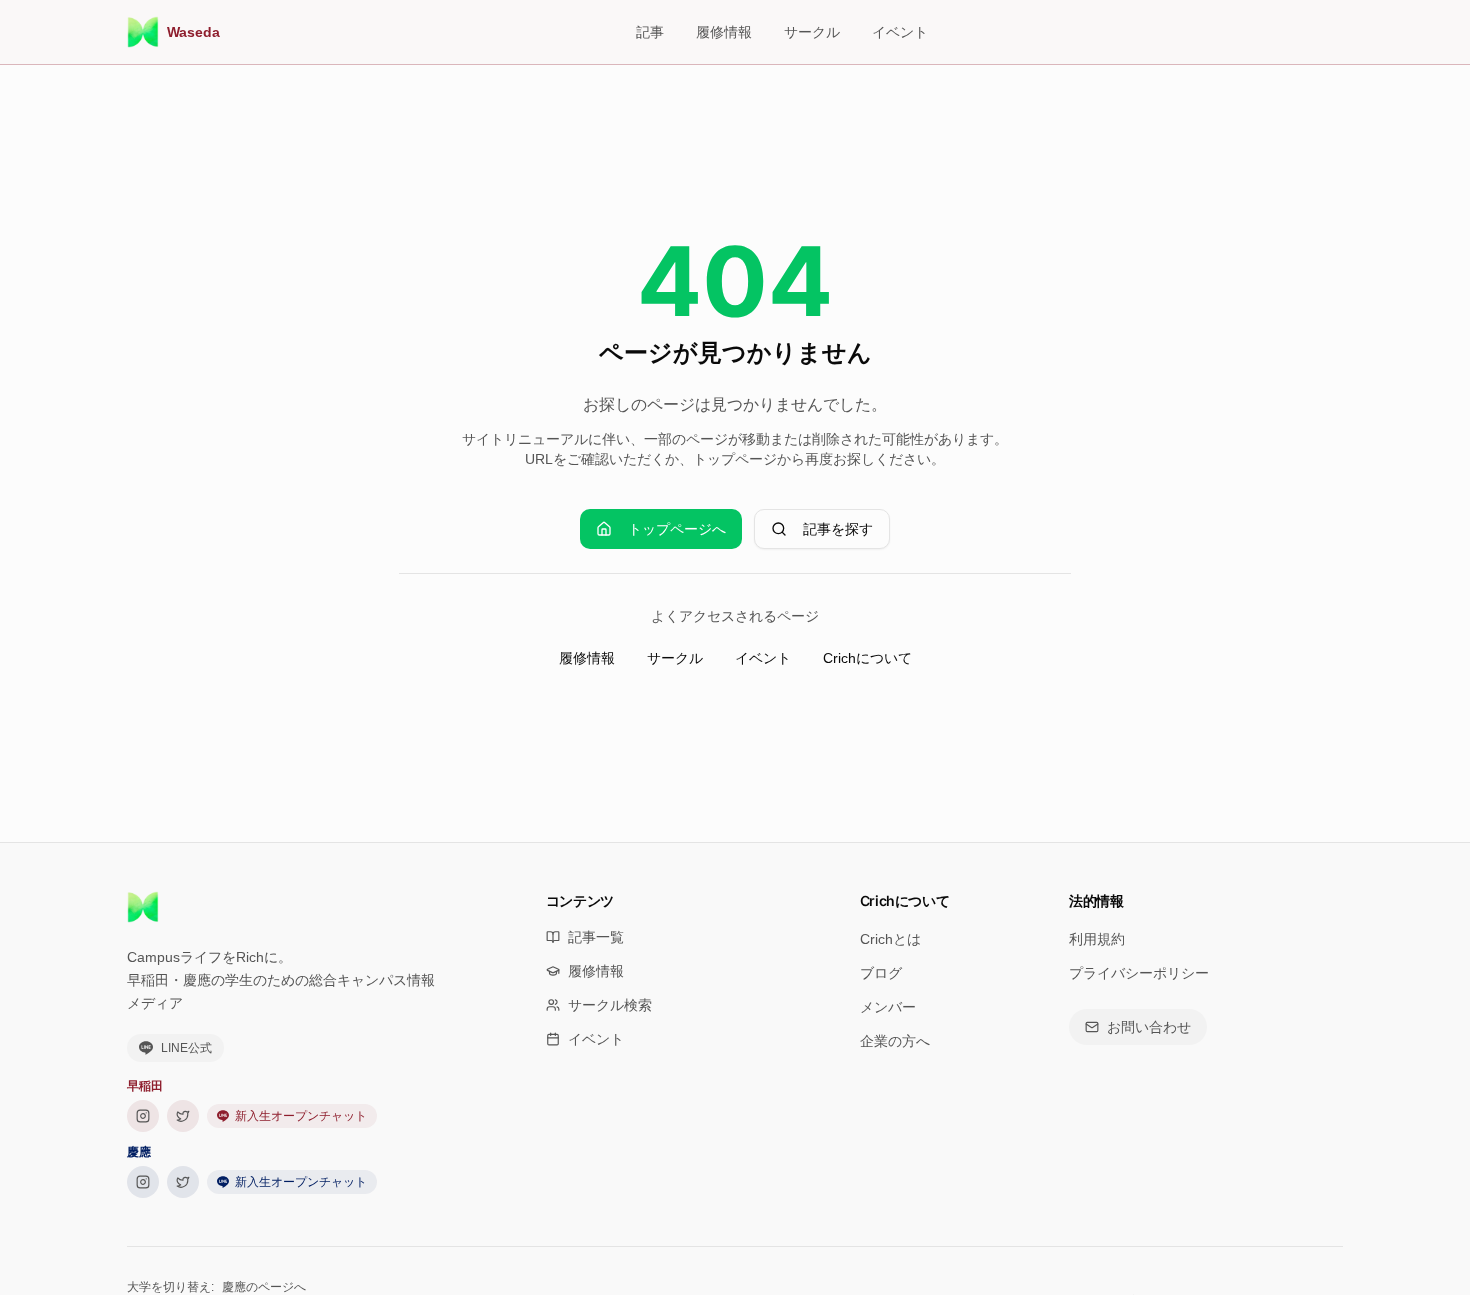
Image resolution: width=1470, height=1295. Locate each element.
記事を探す (838, 529)
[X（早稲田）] (183, 1116)
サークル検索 (610, 1005)
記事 (650, 32)
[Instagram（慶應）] (143, 1182)
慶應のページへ (264, 1287)
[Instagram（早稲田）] (143, 1116)
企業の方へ (895, 1041)
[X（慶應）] (183, 1182)
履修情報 (724, 32)
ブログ (881, 973)
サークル (812, 32)
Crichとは (890, 939)
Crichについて (867, 658)
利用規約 (1097, 939)
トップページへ (677, 529)
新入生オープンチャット (301, 1116)
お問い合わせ (1149, 1027)
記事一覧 (596, 937)
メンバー (888, 1007)
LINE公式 (186, 1048)
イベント (900, 32)
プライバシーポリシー (1139, 973)
